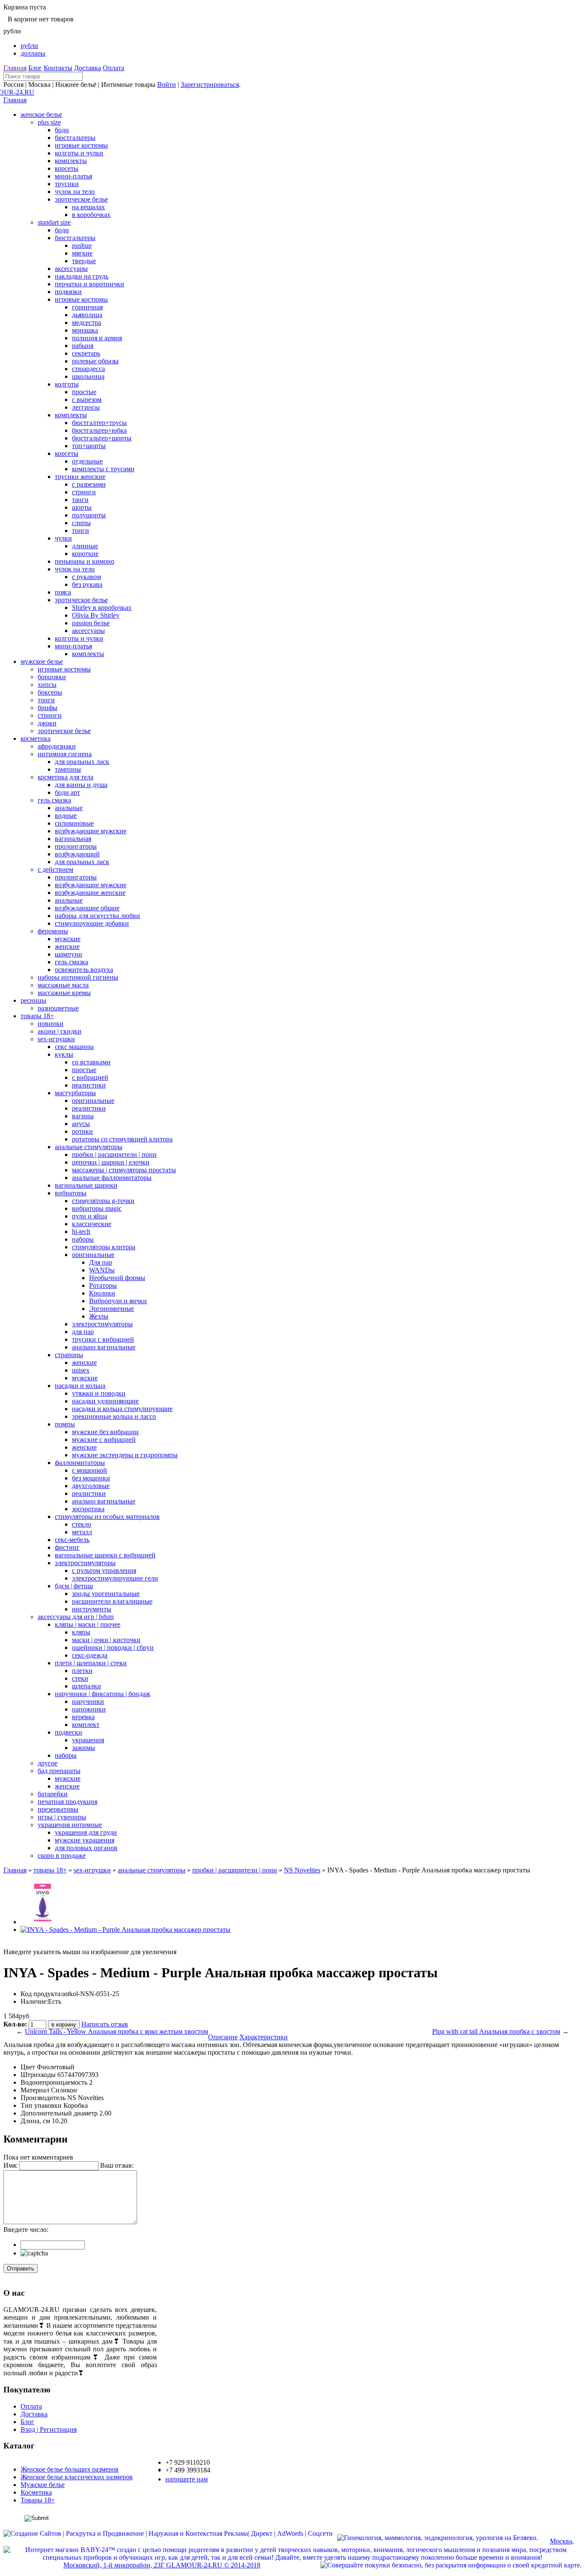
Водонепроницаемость (54, 2082)
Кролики (102, 1293)
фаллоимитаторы (80, 1463)
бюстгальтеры (75, 138)
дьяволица (87, 315)
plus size (49, 122)
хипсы (47, 685)
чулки (63, 538)
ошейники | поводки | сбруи (113, 1648)
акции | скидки (60, 1031)
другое (48, 1763)
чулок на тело (75, 192)
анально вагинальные (104, 1347)
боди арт (67, 792)
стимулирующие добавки (92, 923)
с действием (55, 869)
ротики (82, 1131)
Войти (167, 85)
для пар (83, 1332)
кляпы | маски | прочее (88, 1624)
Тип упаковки (41, 2105)
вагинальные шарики (86, 1185)
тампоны (68, 769)
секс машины (74, 1047)
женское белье (41, 114)
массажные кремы (64, 993)
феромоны (53, 931)
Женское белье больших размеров (70, 2469)
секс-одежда (90, 1655)
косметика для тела (66, 777)
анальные (69, 808)
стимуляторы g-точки (103, 1201)
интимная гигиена (65, 754)
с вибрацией (90, 1077)
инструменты (92, 1609)
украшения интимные (70, 1825)
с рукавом (87, 577)
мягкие (82, 253)
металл (82, 1532)
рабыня (83, 346)
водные (66, 816)
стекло (82, 1524)
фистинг (67, 1547)
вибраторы (71, 1193)
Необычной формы (117, 1278)
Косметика (36, 2492)
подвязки (68, 292)
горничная (87, 307)
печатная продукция (67, 1802)
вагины (83, 1116)
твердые (84, 261)
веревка (83, 1717)
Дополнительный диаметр (59, 2113)
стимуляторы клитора (104, 1247)
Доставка (88, 68)
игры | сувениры (62, 1817)
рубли (29, 46)
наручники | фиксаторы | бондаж (103, 1694)
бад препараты (59, 1771)
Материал (35, 2090)
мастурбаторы (75, 1093)
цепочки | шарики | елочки (111, 1162)
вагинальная (73, 839)
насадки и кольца (80, 1386)
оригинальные (93, 1101)
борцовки (52, 677)
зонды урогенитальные (106, 1594)
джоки (47, 723)
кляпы (81, 1632)
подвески (69, 1732)
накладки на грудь (82, 276)
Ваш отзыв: (117, 2165)
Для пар (101, 1262)
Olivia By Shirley (96, 615)
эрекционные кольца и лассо (114, 1416)
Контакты (58, 68)
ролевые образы (95, 361)
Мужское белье (43, 2485)
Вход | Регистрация (49, 2429)
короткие (85, 554)
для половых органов (86, 1848)
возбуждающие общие (87, 908)
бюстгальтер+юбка (99, 430)
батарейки (53, 1794)
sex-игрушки (56, 1039)
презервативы (58, 1809)
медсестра (87, 322)
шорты (82, 507)
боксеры (50, 692)
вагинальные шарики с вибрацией (105, 1555)
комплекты (71, 161)
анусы (81, 1124)
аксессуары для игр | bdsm (76, 1617)
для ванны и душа (81, 785)
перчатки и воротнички (90, 284)
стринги (84, 492)
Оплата (113, 68)
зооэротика (88, 1509)
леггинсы (86, 407)
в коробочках (91, 215)
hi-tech (81, 1232)
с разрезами (89, 484)
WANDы (102, 1270)
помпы (65, 1424)
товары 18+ (37, 1016)
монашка (85, 330)
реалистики (89, 1085)
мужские (68, 939)
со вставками (91, 1062)
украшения (88, 1740)
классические (92, 1224)
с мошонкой (90, 1470)
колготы (67, 384)
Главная (15, 68)
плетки (82, 1671)
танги (80, 500)
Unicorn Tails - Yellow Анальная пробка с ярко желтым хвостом (116, 2031)
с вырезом (87, 400)
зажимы (84, 1748)
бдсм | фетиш (74, 1586)
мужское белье (42, 661)
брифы (48, 708)
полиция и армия (97, 338)
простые (84, 392)
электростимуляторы (102, 1324)
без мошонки (91, 1478)
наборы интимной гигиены (78, 977)
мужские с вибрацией (104, 1440)
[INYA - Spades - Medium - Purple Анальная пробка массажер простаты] (42, 1922)
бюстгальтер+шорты (102, 438)
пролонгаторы (76, 846)
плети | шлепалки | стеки (91, 1663)
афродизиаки (57, 746)
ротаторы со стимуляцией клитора (122, 1139)
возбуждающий (77, 854)
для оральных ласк (82, 762)
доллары (33, 53)
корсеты (67, 168)
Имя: (10, 2165)
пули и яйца (90, 1216)
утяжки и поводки (99, 1393)
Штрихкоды (38, 2075)
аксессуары (71, 269)
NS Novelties (302, 1870)
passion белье (91, 623)
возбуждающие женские (90, 893)
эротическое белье (81, 199)
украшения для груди (86, 1832)
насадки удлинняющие (105, 1401)
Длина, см (35, 2121)
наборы (83, 1239)
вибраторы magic (97, 1208)
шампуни (69, 954)
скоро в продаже (62, 1855)
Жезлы (99, 1316)
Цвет (28, 2067)
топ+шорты (89, 446)
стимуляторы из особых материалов (107, 1517)
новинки (51, 1024)
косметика (36, 738)
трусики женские (80, 477)
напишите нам (187, 2479)
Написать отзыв (105, 2024)
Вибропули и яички (118, 1301)
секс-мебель (72, 1540)
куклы (64, 1054)
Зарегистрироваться (210, 85)
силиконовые (74, 823)
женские (67, 946)
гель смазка (54, 800)
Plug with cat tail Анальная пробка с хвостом (496, 2031)
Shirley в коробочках (102, 608)
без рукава (87, 584)
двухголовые (91, 1486)
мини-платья (73, 176)
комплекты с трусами (103, 469)
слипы (81, 523)
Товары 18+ (38, 2500)
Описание (223, 2037)
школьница (88, 376)
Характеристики (264, 2037)
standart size (54, 222)
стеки (80, 1678)
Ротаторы (103, 1285)
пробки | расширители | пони (114, 1154)
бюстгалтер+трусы (99, 423)
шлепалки (87, 1686)
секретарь (86, 353)
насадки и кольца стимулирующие (122, 1409)
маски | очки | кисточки (106, 1640)
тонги (81, 530)
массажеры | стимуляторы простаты (124, 1170)
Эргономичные (112, 1309)
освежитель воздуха (84, 970)
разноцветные (58, 1008)
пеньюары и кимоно (85, 561)
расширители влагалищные (112, 1601)
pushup (82, 245)
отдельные (87, 461)
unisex (81, 1370)
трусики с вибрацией (103, 1339)
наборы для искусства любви (97, 916)
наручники (88, 1701)
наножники (89, 1709)
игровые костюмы (81, 145)
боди (62, 130)
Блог (35, 68)
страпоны (69, 1355)
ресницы (33, 1000)
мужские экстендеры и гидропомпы (125, 1455)
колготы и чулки (79, 153)
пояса (63, 592)
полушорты (89, 515)
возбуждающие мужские (91, 831)
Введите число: (26, 2230)
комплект (86, 1725)
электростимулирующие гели (115, 1578)
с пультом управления (104, 1570)
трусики (67, 184)
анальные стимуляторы (89, 1147)
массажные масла (63, 985)
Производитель (43, 2098)
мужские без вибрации (105, 1432)
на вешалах (88, 207)
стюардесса (88, 369)
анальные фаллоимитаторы (112, 1178)
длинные (85, 546)
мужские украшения (85, 1840)
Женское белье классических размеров (77, 2477)
